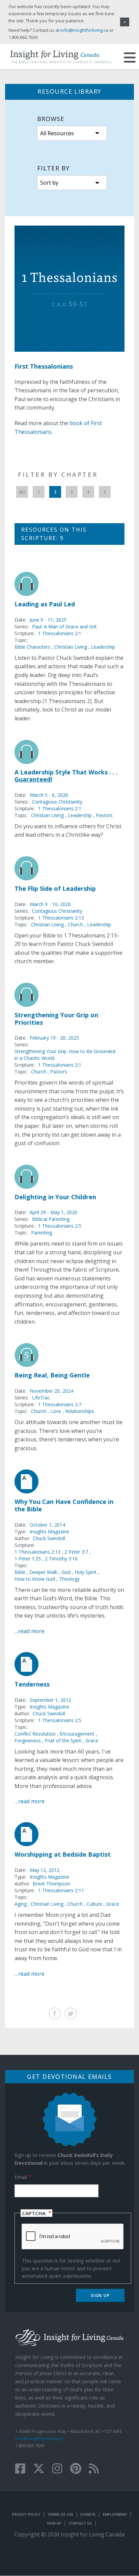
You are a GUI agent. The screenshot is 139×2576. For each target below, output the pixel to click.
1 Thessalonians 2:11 (61, 1890)
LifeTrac (41, 1398)
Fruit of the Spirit (63, 1740)
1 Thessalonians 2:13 (61, 918)
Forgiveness (28, 1740)
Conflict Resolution (35, 1734)
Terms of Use (60, 2514)
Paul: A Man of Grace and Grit (64, 626)
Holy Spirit (86, 1572)
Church (75, 924)
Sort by (49, 183)
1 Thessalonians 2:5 (60, 1226)
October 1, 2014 (47, 1525)
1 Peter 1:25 (28, 1559)
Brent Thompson (51, 1884)
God (66, 1572)
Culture (94, 1904)
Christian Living (71, 647)
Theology (69, 1579)
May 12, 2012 (45, 1870)
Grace (92, 1740)
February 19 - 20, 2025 (54, 1038)
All (22, 492)
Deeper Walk (43, 1572)
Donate (88, 2514)
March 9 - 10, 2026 (50, 904)
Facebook (55, 2013)
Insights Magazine (49, 1531)
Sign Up (54, 2523)
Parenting (41, 1233)
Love (56, 1411)
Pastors (104, 815)
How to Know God (35, 1579)
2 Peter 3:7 (77, 1552)
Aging (21, 1904)
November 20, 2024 (51, 1391)
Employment (115, 2514)
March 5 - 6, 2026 (49, 795)
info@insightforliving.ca (39, 2438)
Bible (20, 1572)
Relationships (80, 1411)
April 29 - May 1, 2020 (53, 1212)
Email (21, 2177)
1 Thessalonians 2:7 (60, 1404)
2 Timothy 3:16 (61, 1559)
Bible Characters (32, 647)
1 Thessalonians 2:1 (60, 633)
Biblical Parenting (51, 1219)
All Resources (57, 133)
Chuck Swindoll (49, 1538)
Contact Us (80, 2523)
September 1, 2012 (50, 1700)
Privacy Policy (26, 2514)
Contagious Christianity (57, 802)
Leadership (103, 647)
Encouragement (77, 1734)
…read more (30, 1631)
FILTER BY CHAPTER (58, 474)
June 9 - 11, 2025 (48, 620)
